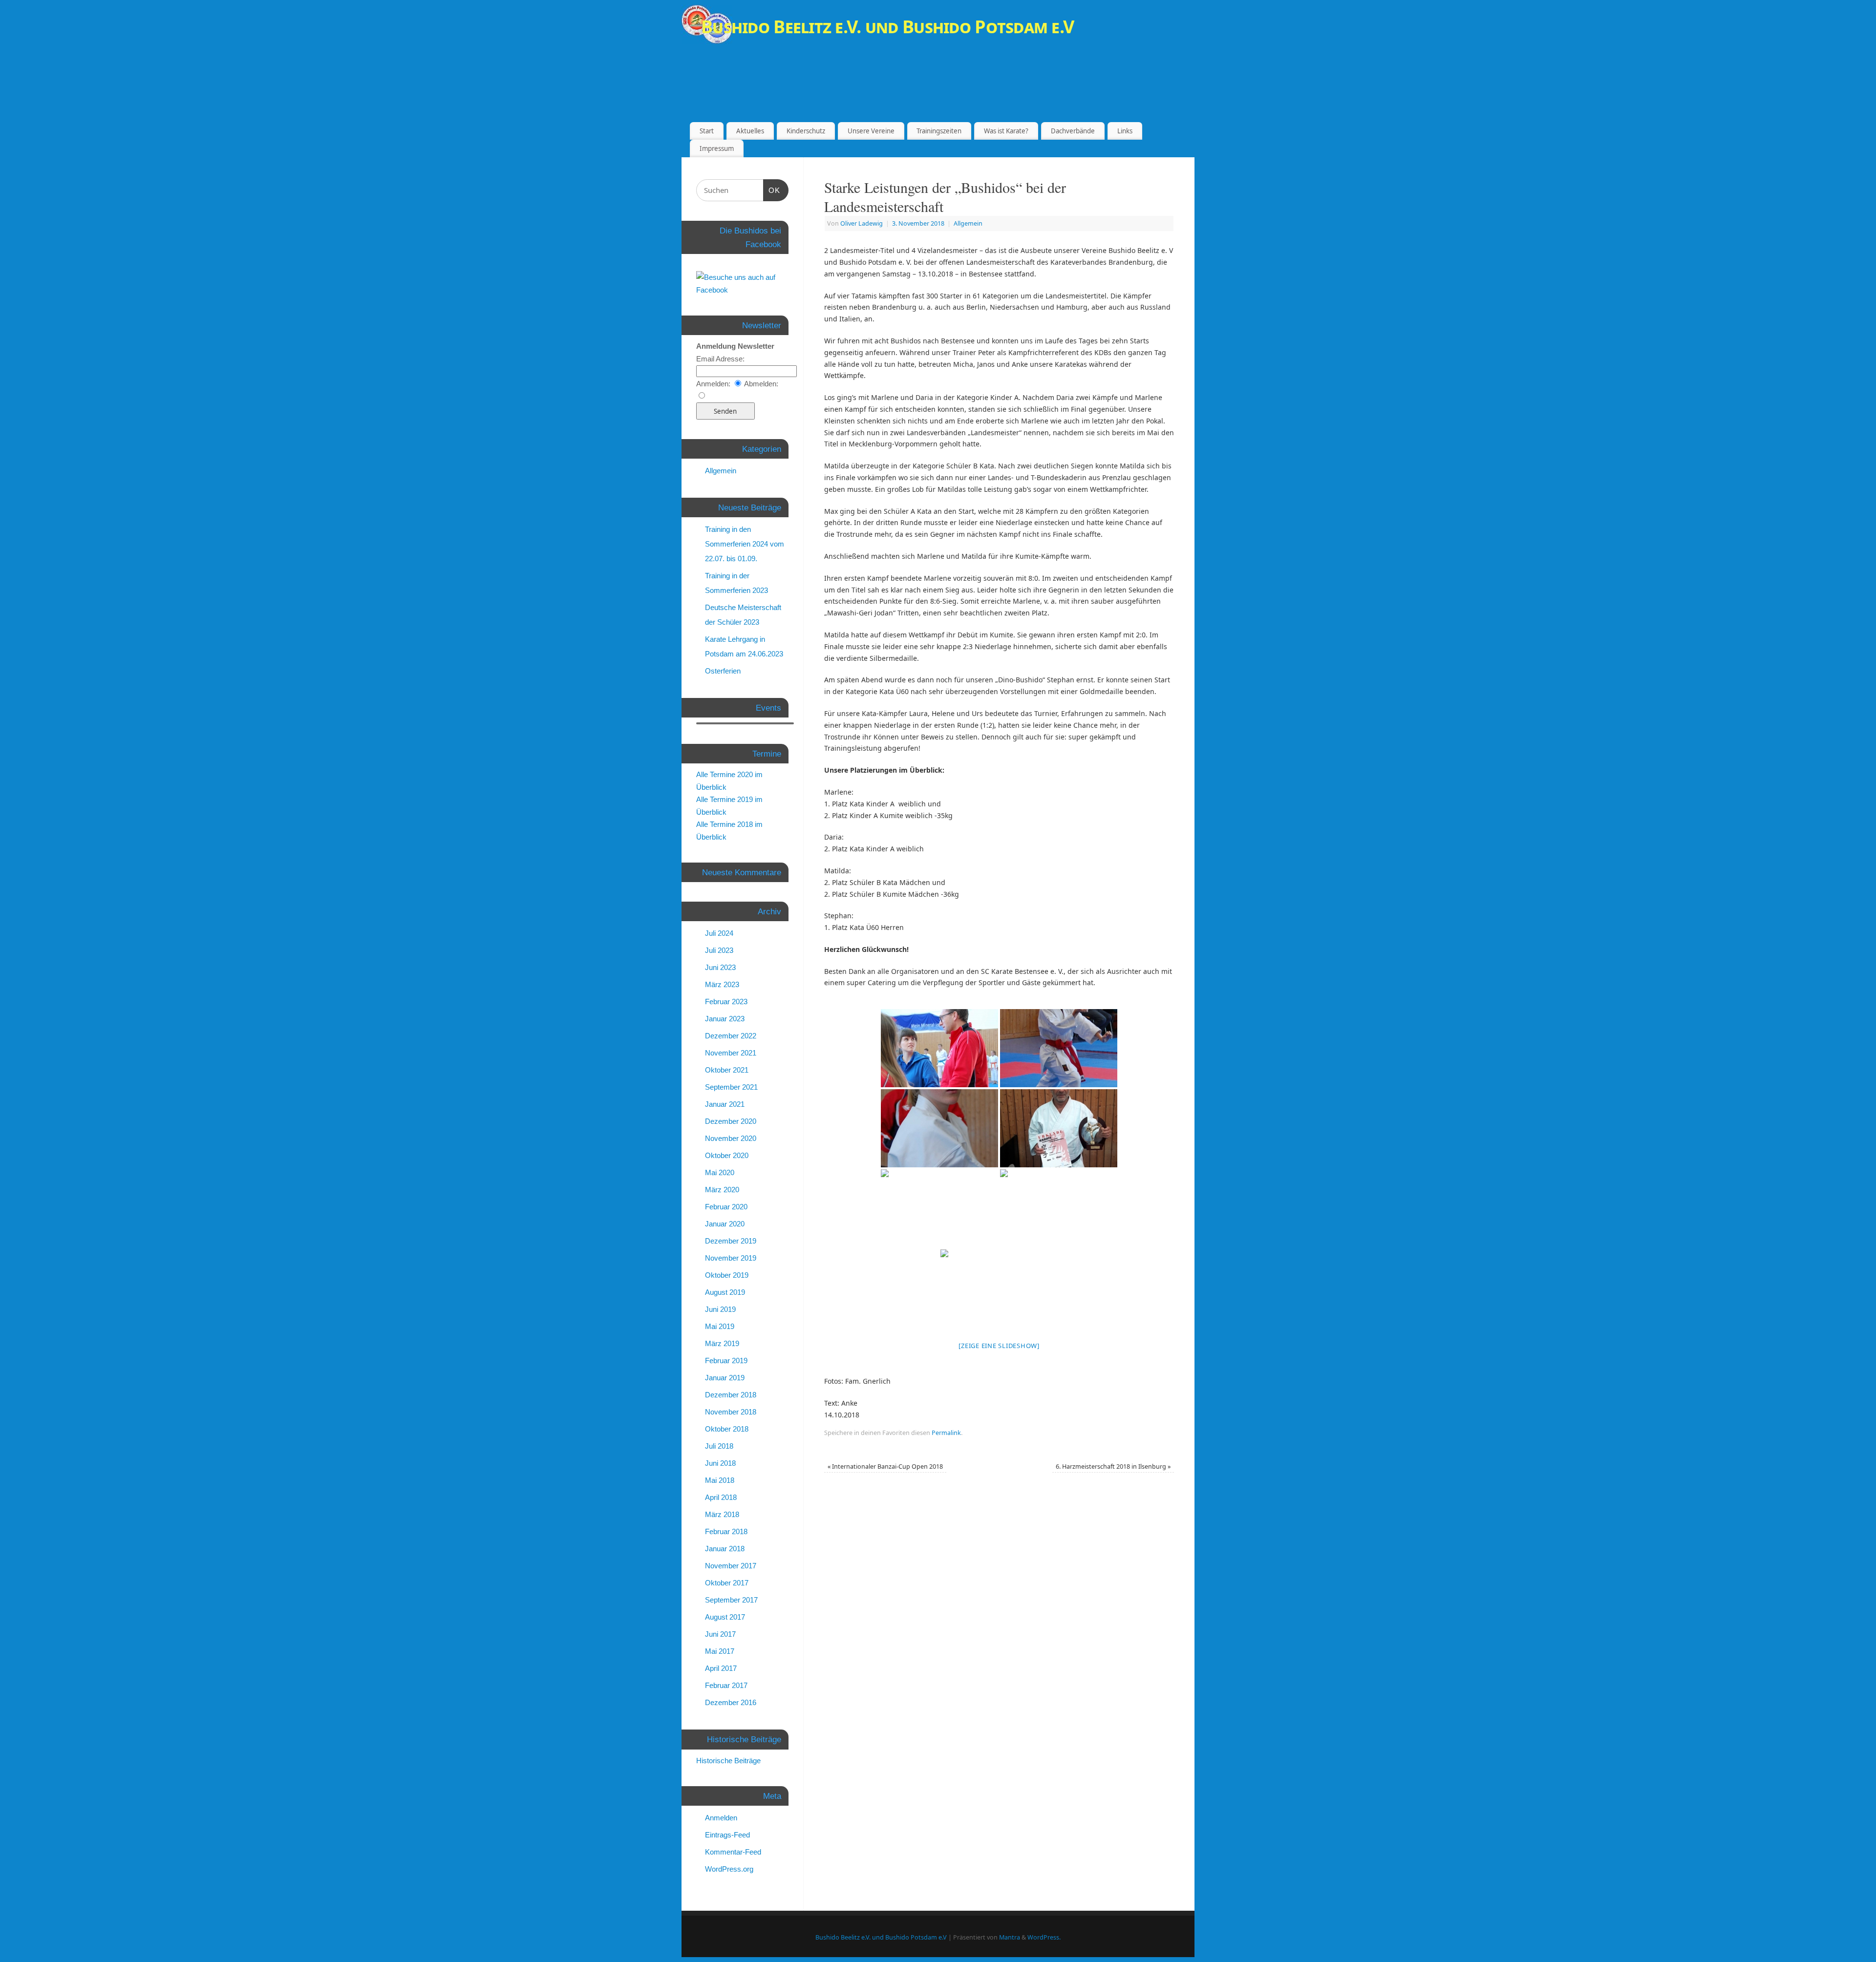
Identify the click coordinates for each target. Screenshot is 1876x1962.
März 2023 (722, 984)
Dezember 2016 (731, 1702)
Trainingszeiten (939, 131)
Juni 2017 (720, 1634)
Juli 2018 (719, 1446)
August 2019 (725, 1292)
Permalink (946, 1433)
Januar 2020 (725, 1224)
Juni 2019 (720, 1309)
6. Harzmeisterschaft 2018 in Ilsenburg (1113, 1466)
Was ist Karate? (1006, 131)
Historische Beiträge (728, 1761)
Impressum (717, 148)
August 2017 (725, 1617)
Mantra (1010, 1937)
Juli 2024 (719, 933)
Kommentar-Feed (733, 1852)
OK (774, 190)
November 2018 (731, 1412)
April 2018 (721, 1497)
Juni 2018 (720, 1463)
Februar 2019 (726, 1361)
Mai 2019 (720, 1326)
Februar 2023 (726, 1002)
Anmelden (721, 1818)
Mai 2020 (720, 1172)
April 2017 (721, 1668)
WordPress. (1044, 1937)
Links (1125, 131)
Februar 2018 (726, 1531)
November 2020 (731, 1138)
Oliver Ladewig (862, 223)
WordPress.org (729, 1869)
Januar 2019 (725, 1378)
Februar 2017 (726, 1685)
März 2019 (722, 1343)
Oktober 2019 (727, 1275)
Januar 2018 (725, 1549)
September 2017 (731, 1600)
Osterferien (723, 671)
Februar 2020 (726, 1207)
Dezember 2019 (731, 1241)
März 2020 (722, 1190)
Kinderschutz (806, 131)
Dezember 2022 (731, 1036)
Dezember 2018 (731, 1395)
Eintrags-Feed (727, 1835)
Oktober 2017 (727, 1583)
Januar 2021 (725, 1104)
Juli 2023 (719, 950)
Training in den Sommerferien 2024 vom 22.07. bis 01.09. (745, 544)
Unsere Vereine (871, 131)
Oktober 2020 (727, 1155)
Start (707, 131)
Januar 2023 (725, 1019)
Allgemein (968, 223)
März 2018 (722, 1514)
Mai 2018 (720, 1480)
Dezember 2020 (731, 1121)
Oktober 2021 (727, 1070)
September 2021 (731, 1087)
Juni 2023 (720, 967)
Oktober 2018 (727, 1429)
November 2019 (731, 1258)
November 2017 (731, 1566)
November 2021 (731, 1053)
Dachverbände (1073, 131)
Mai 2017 (720, 1651)
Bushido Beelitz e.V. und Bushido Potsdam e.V (887, 27)
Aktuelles (750, 131)
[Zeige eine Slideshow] (999, 1346)
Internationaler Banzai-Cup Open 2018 (885, 1466)
